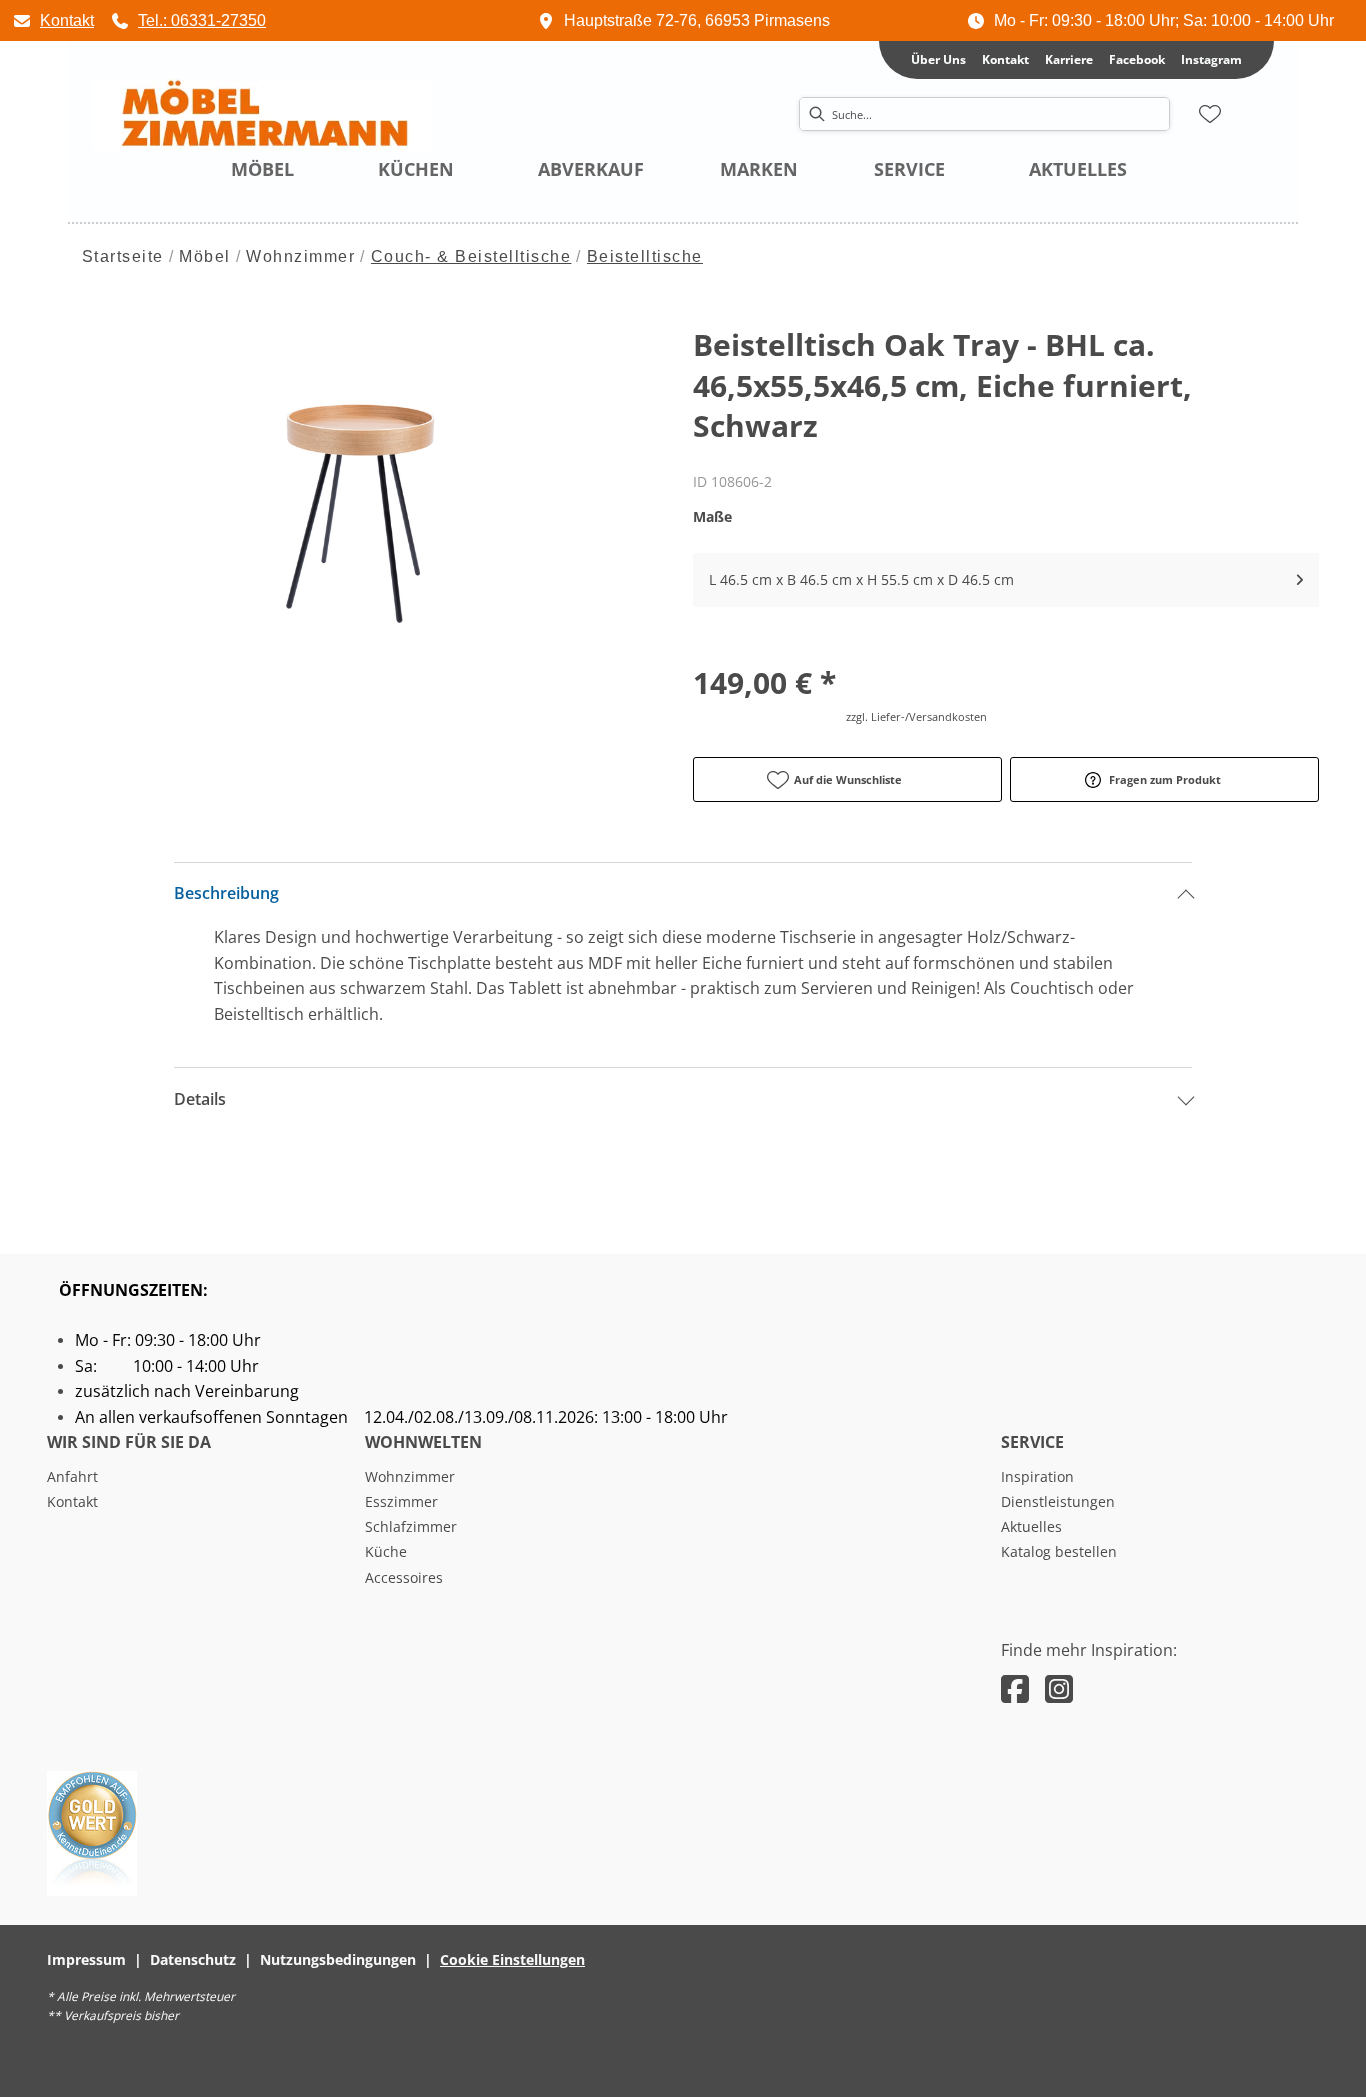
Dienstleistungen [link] (1058, 1501)
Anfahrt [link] (72, 1476)
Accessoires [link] (404, 1577)
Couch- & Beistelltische (471, 256)
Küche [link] (386, 1551)
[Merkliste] (1210, 114)
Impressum (86, 1959)
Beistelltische (645, 256)
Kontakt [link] (1005, 59)
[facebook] (1015, 1688)
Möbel (205, 256)
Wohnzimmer (300, 256)
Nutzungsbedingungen (338, 1959)
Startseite (123, 256)
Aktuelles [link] (1031, 1526)
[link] (53, 20)
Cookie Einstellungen (512, 1959)
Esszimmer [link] (401, 1501)
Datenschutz (193, 1959)
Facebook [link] (1137, 59)
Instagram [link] (1211, 59)
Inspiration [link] (1037, 1476)
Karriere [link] (1069, 59)
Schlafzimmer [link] (411, 1526)
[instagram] (1059, 1688)
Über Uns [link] (938, 59)
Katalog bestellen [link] (1059, 1551)
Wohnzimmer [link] (410, 1476)
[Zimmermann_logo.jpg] (262, 115)
